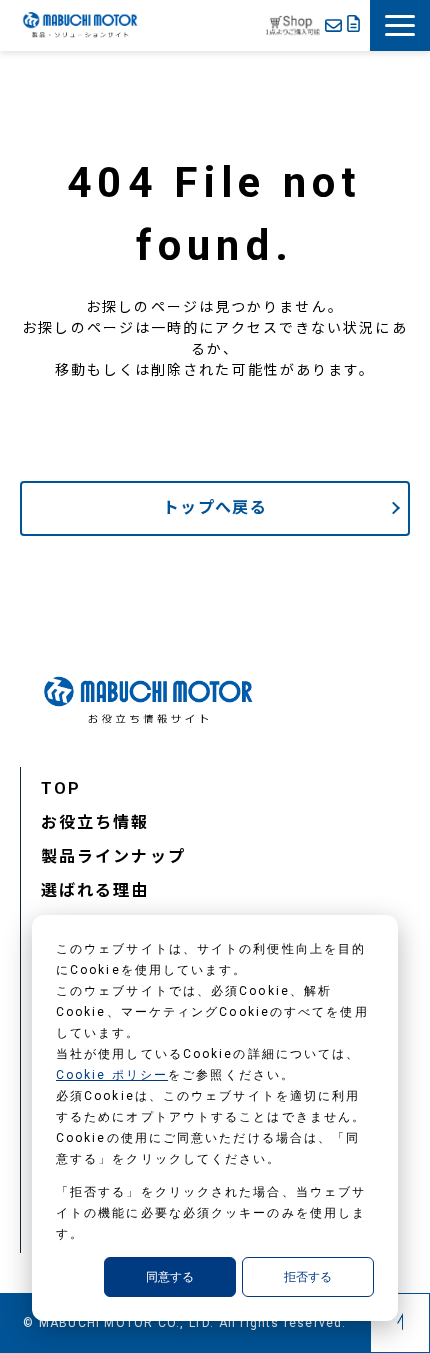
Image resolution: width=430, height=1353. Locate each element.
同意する (170, 1277)
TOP (61, 788)
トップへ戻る (215, 507)
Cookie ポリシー (112, 1075)
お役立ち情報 (95, 822)
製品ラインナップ (113, 856)
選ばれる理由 (95, 890)
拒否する (308, 1277)
